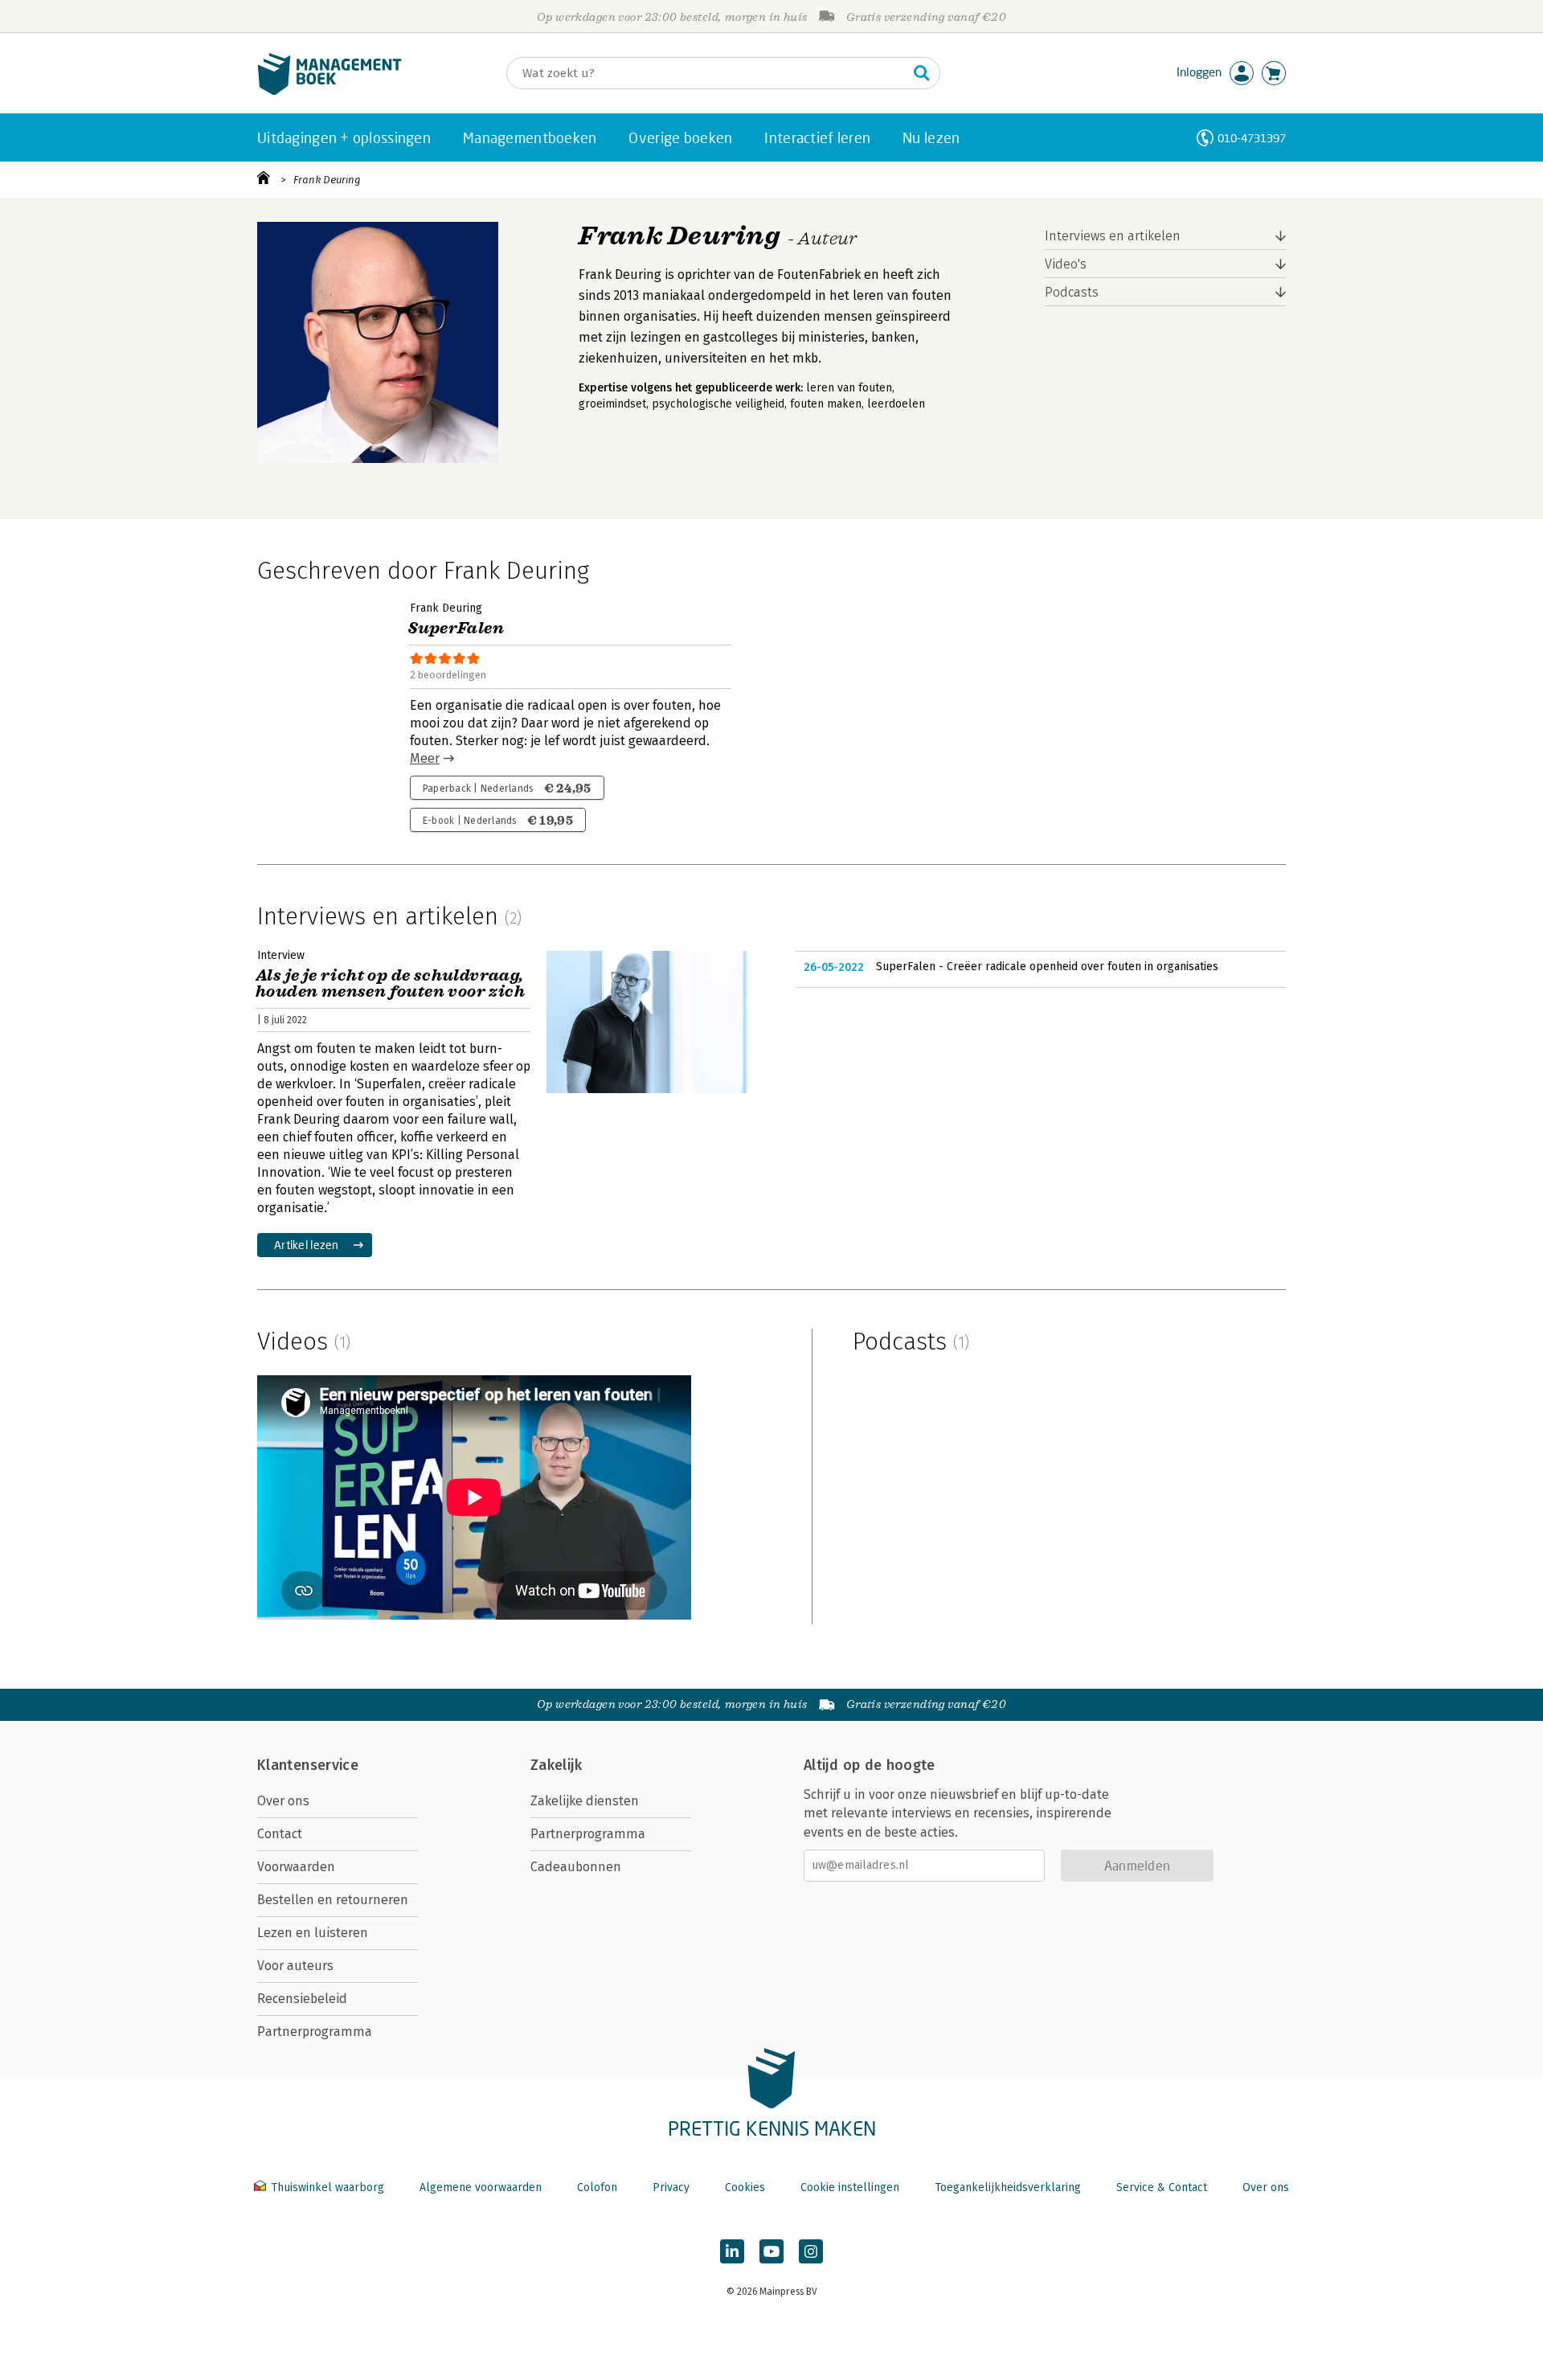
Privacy (671, 2187)
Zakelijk (556, 1765)
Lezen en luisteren (313, 1933)
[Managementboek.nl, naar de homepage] (329, 91)
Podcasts (1072, 292)
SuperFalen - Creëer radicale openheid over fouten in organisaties (1047, 967)
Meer (425, 758)
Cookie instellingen (850, 2187)
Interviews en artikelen (1113, 236)
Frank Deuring (327, 180)
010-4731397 (1252, 138)
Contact (280, 1834)
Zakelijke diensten (585, 1801)
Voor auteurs (295, 1966)
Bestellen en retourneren (333, 1900)
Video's (1066, 264)
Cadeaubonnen (576, 1867)
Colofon (597, 2187)
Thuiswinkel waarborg (327, 2187)
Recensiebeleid (302, 1999)
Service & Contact (1162, 2187)
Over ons (283, 1801)
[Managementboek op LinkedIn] (732, 2251)
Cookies (745, 2187)
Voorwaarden (296, 1867)
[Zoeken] (922, 73)
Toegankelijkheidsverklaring (1008, 2187)
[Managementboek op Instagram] (811, 2251)
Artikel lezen (307, 1245)
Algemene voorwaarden (481, 2187)
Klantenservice (308, 1765)
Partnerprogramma (315, 2032)
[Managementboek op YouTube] (771, 2251)
